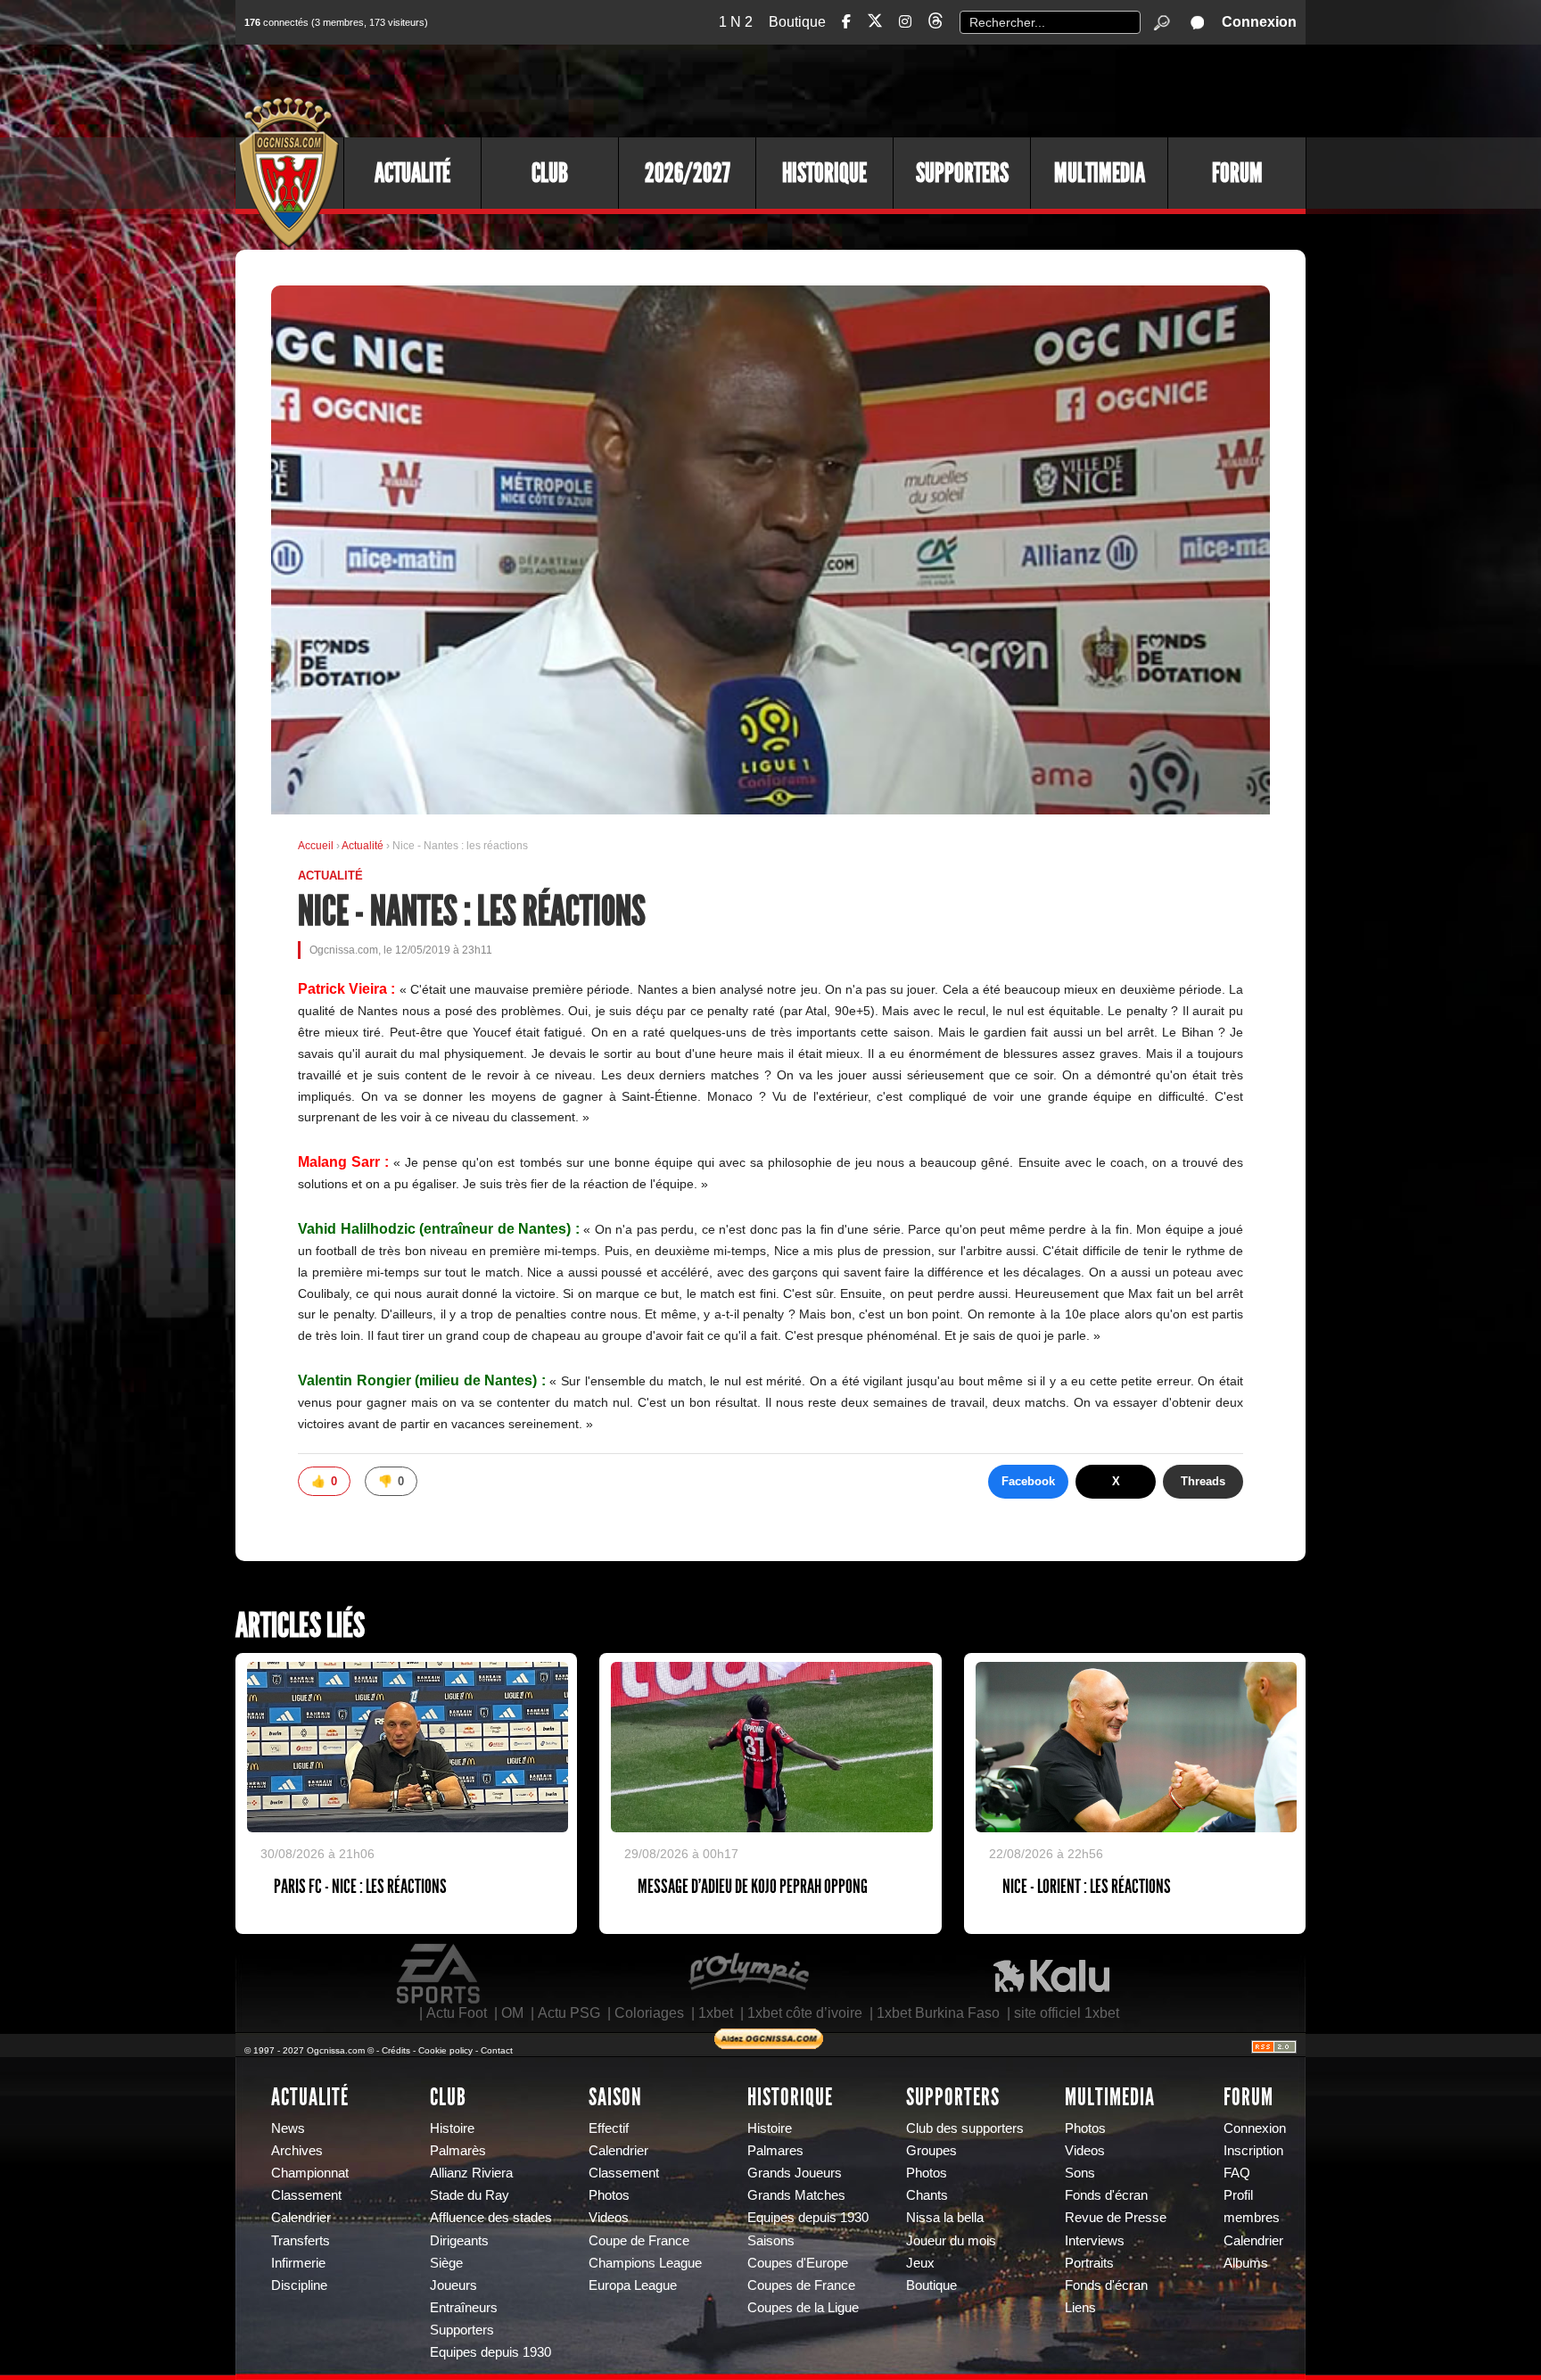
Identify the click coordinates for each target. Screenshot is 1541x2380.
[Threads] (935, 24)
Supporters (962, 173)
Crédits (396, 2050)
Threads (1203, 1481)
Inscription (1253, 2151)
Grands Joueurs (795, 2173)
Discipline (299, 2285)
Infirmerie (298, 2263)
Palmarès (458, 2151)
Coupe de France (639, 2241)
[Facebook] (846, 22)
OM (512, 2013)
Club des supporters (965, 2128)
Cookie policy (445, 2050)
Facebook (1028, 1481)
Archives (297, 2151)
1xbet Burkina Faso (938, 2013)
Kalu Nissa (1051, 1974)
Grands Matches (796, 2195)
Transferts (301, 2241)
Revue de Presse (1116, 2218)
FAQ (1237, 2173)
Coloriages (649, 2013)
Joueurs (453, 2285)
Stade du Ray (470, 2195)
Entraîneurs (464, 2308)
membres (1252, 2218)
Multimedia (1100, 173)
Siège (446, 2263)
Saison (615, 2097)
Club (550, 173)
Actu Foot (457, 2013)
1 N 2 (736, 22)
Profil (1238, 2195)
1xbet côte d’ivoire (805, 2013)
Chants (927, 2195)
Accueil (316, 846)
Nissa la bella (945, 2218)
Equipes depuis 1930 (490, 2352)
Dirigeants (459, 2241)
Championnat (310, 2173)
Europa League (633, 2285)
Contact (497, 2050)
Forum (1237, 173)
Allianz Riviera (471, 2173)
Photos (609, 2195)
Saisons (771, 2241)
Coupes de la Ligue (803, 2308)
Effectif (609, 2128)
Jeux (920, 2263)
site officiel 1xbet (1067, 2013)
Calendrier (301, 2218)
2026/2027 (688, 173)
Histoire (452, 2128)
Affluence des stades (491, 2218)
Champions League (645, 2263)
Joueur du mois (951, 2241)
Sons (1080, 2173)
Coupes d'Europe (798, 2263)
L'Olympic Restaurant (748, 1974)
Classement (306, 2195)
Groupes (931, 2151)
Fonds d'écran (1106, 2195)
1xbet (716, 2013)
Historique (824, 173)
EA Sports (440, 1974)
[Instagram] (905, 22)
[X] (875, 24)
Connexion (1259, 22)
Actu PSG (569, 2013)
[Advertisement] (980, 89)
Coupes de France (801, 2285)
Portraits (1089, 2263)
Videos (609, 2218)
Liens (1080, 2308)
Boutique (797, 22)
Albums (1246, 2263)
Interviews (1095, 2241)
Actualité (412, 173)
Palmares (775, 2151)
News (288, 2128)
